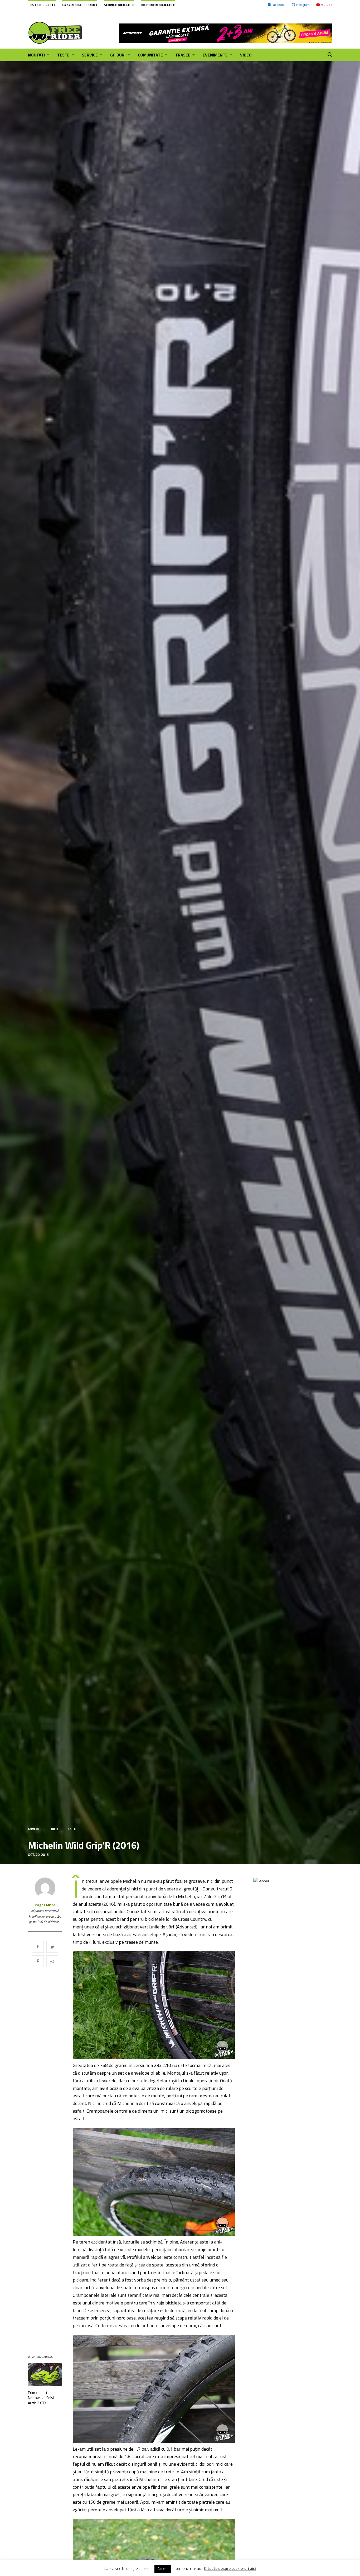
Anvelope (36, 1829)
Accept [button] (163, 2569)
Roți (55, 1829)
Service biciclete (119, 5)
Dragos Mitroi (45, 1905)
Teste (71, 1829)
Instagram (303, 5)
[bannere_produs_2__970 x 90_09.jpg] (226, 33)
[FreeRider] (55, 33)
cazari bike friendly (80, 5)
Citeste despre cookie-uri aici (230, 2569)
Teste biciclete (42, 5)
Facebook (279, 5)
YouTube (326, 5)
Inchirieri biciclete (158, 5)
